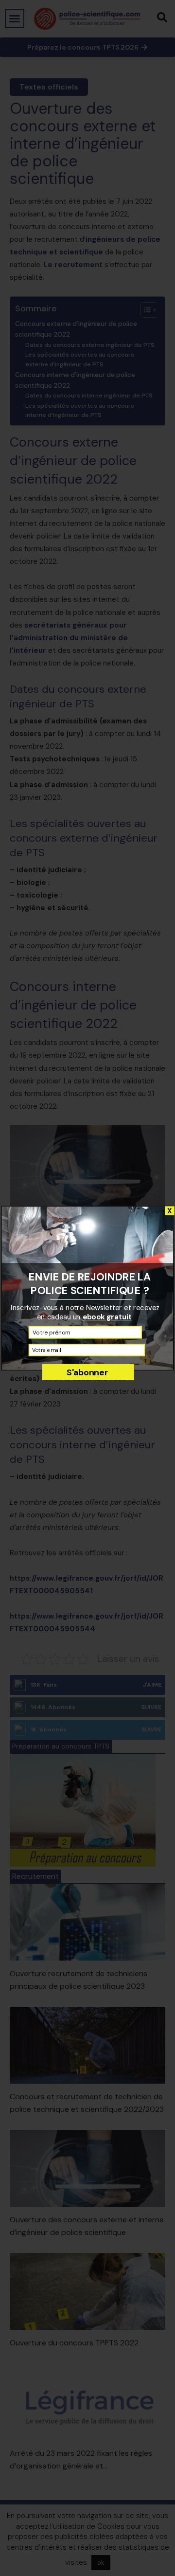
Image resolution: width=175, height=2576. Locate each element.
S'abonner (87, 1372)
